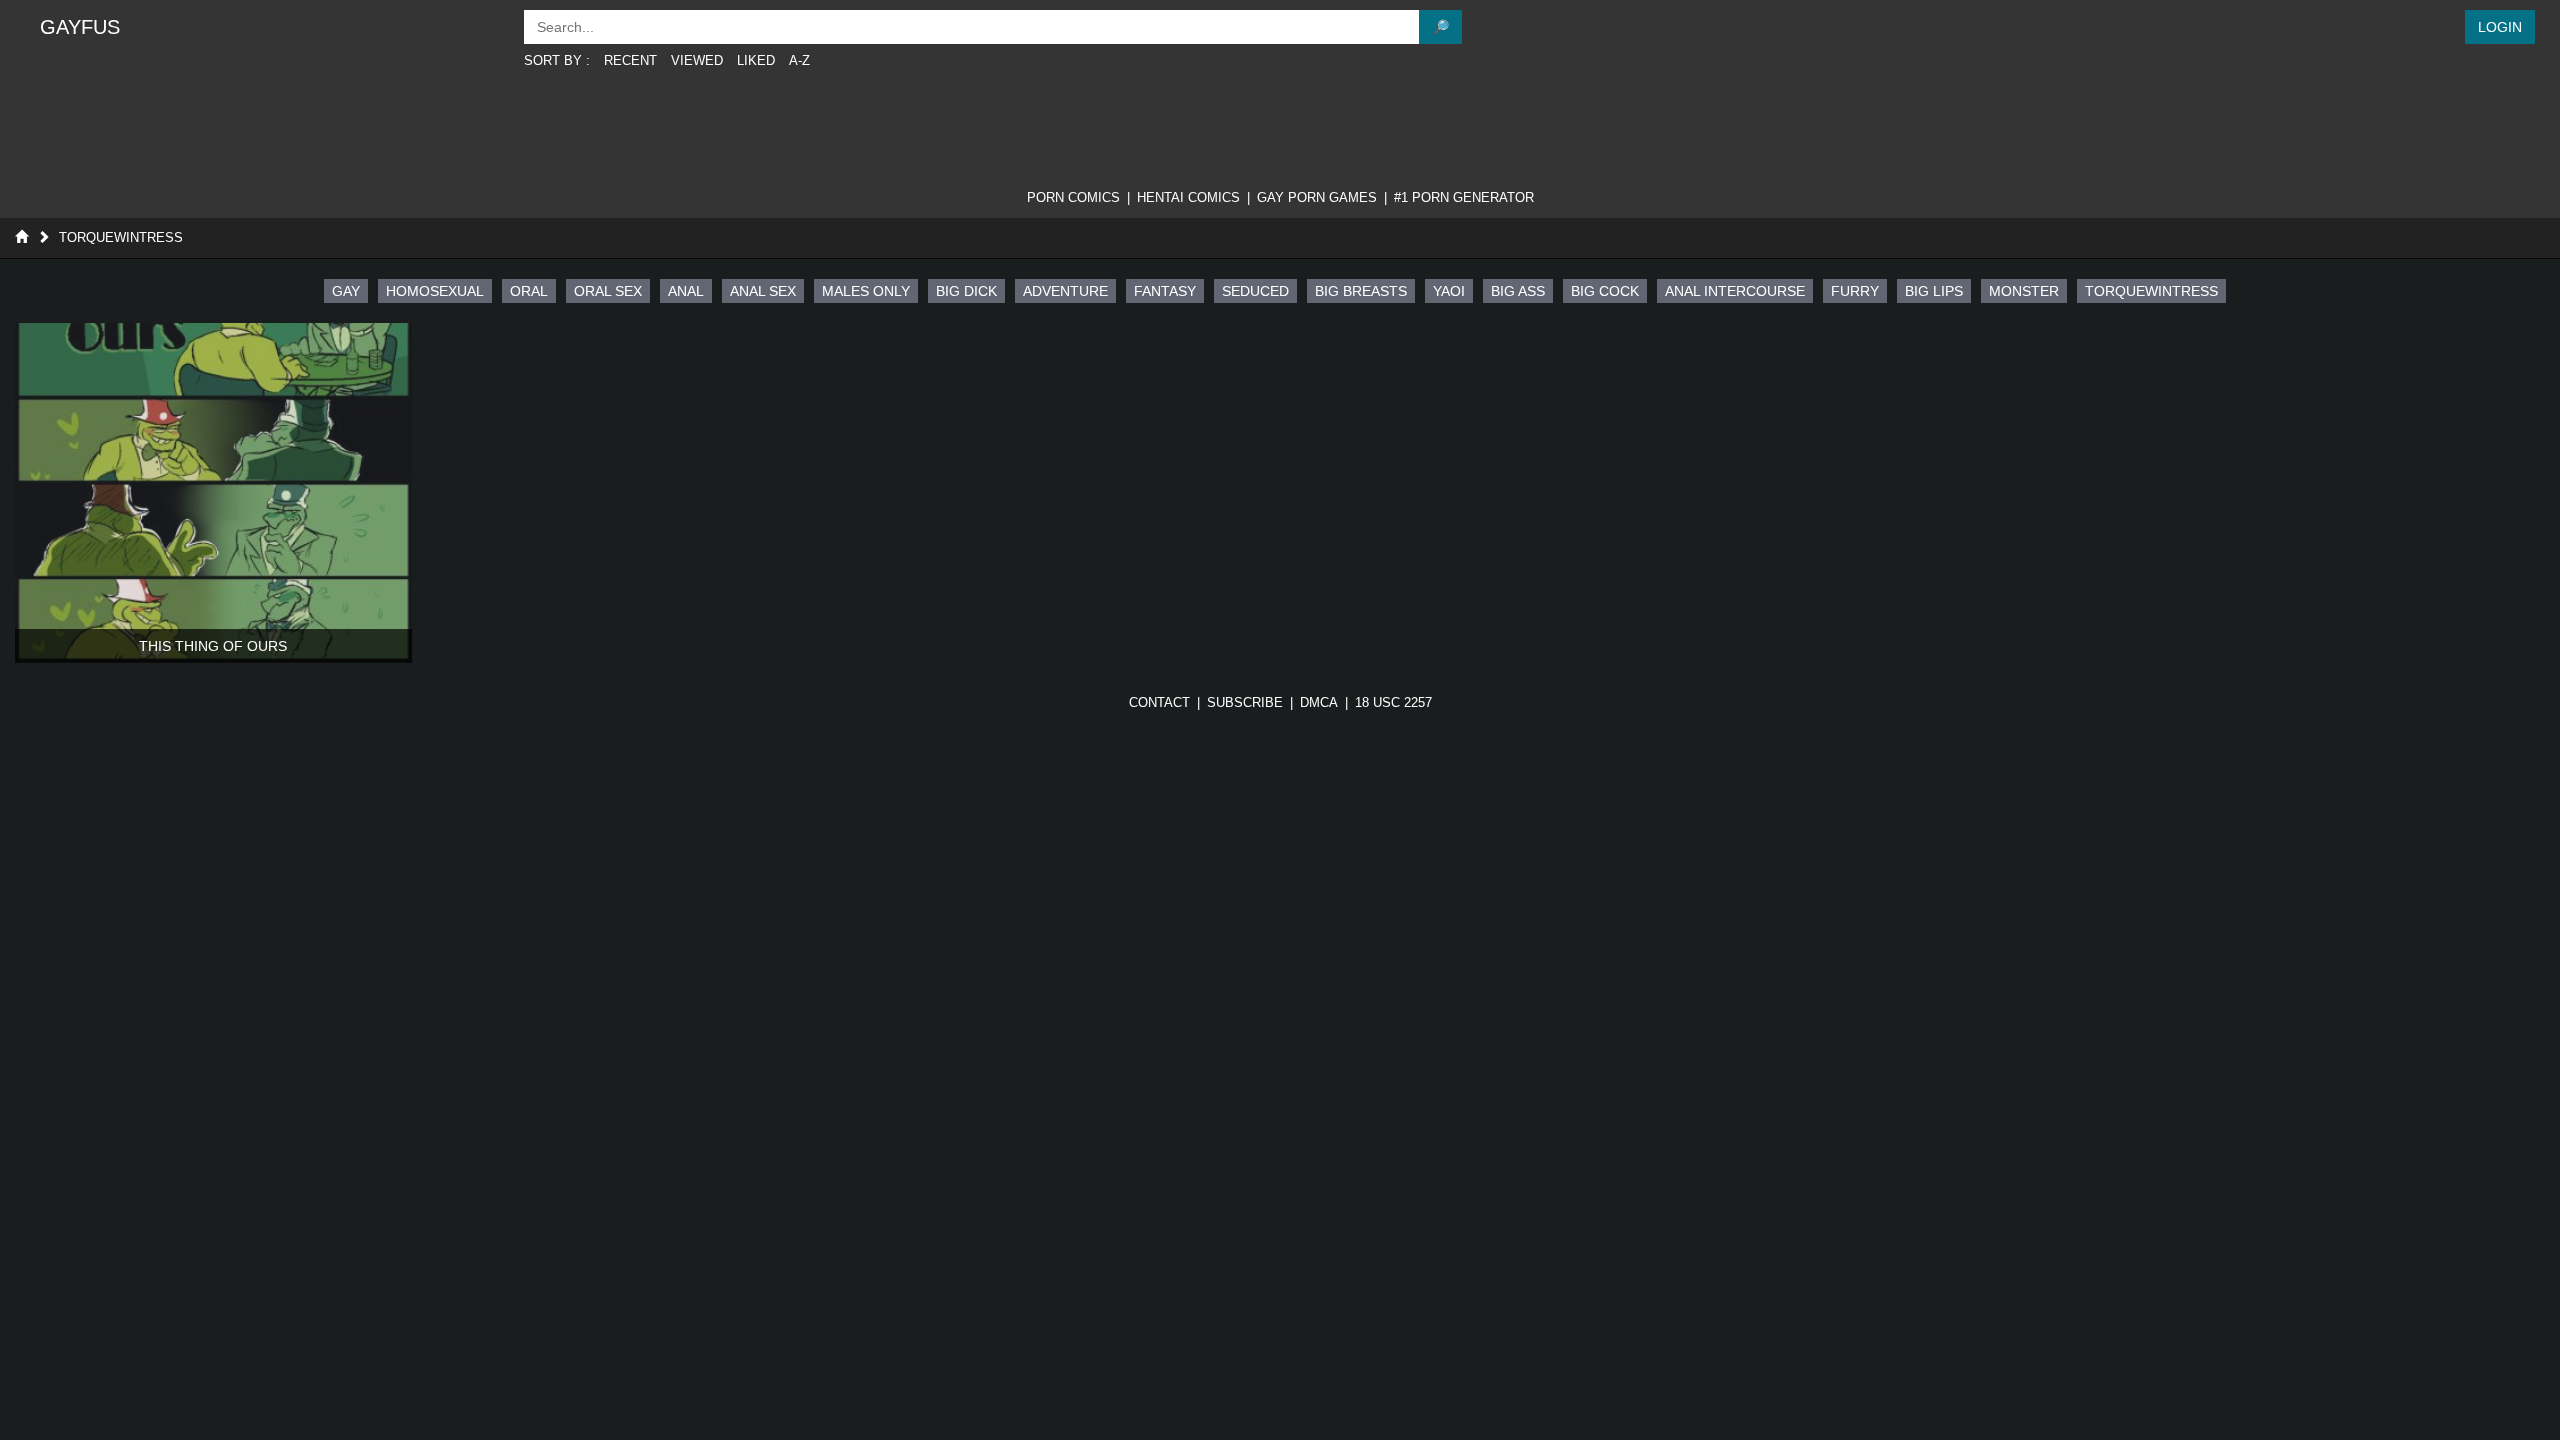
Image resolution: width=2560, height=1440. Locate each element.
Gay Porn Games (1317, 197)
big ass (1518, 291)
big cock (1605, 291)
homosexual (435, 291)
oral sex (608, 291)
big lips (1934, 291)
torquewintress (2151, 291)
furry (1855, 291)
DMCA (1319, 702)
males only (866, 291)
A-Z (799, 60)
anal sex (763, 291)
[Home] (21, 237)
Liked (756, 60)
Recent (630, 60)
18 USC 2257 (1393, 702)
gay (346, 291)
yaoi (1449, 291)
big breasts (1361, 291)
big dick (966, 291)
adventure (1065, 291)
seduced (1255, 291)
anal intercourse (1735, 291)
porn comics (1073, 197)
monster (2024, 291)
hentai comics (1188, 197)
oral (529, 291)
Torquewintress (121, 237)
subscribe (1245, 702)
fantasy (1165, 291)
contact (1159, 702)
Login (2500, 27)
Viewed (697, 60)
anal (686, 291)
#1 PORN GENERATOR (1464, 197)
